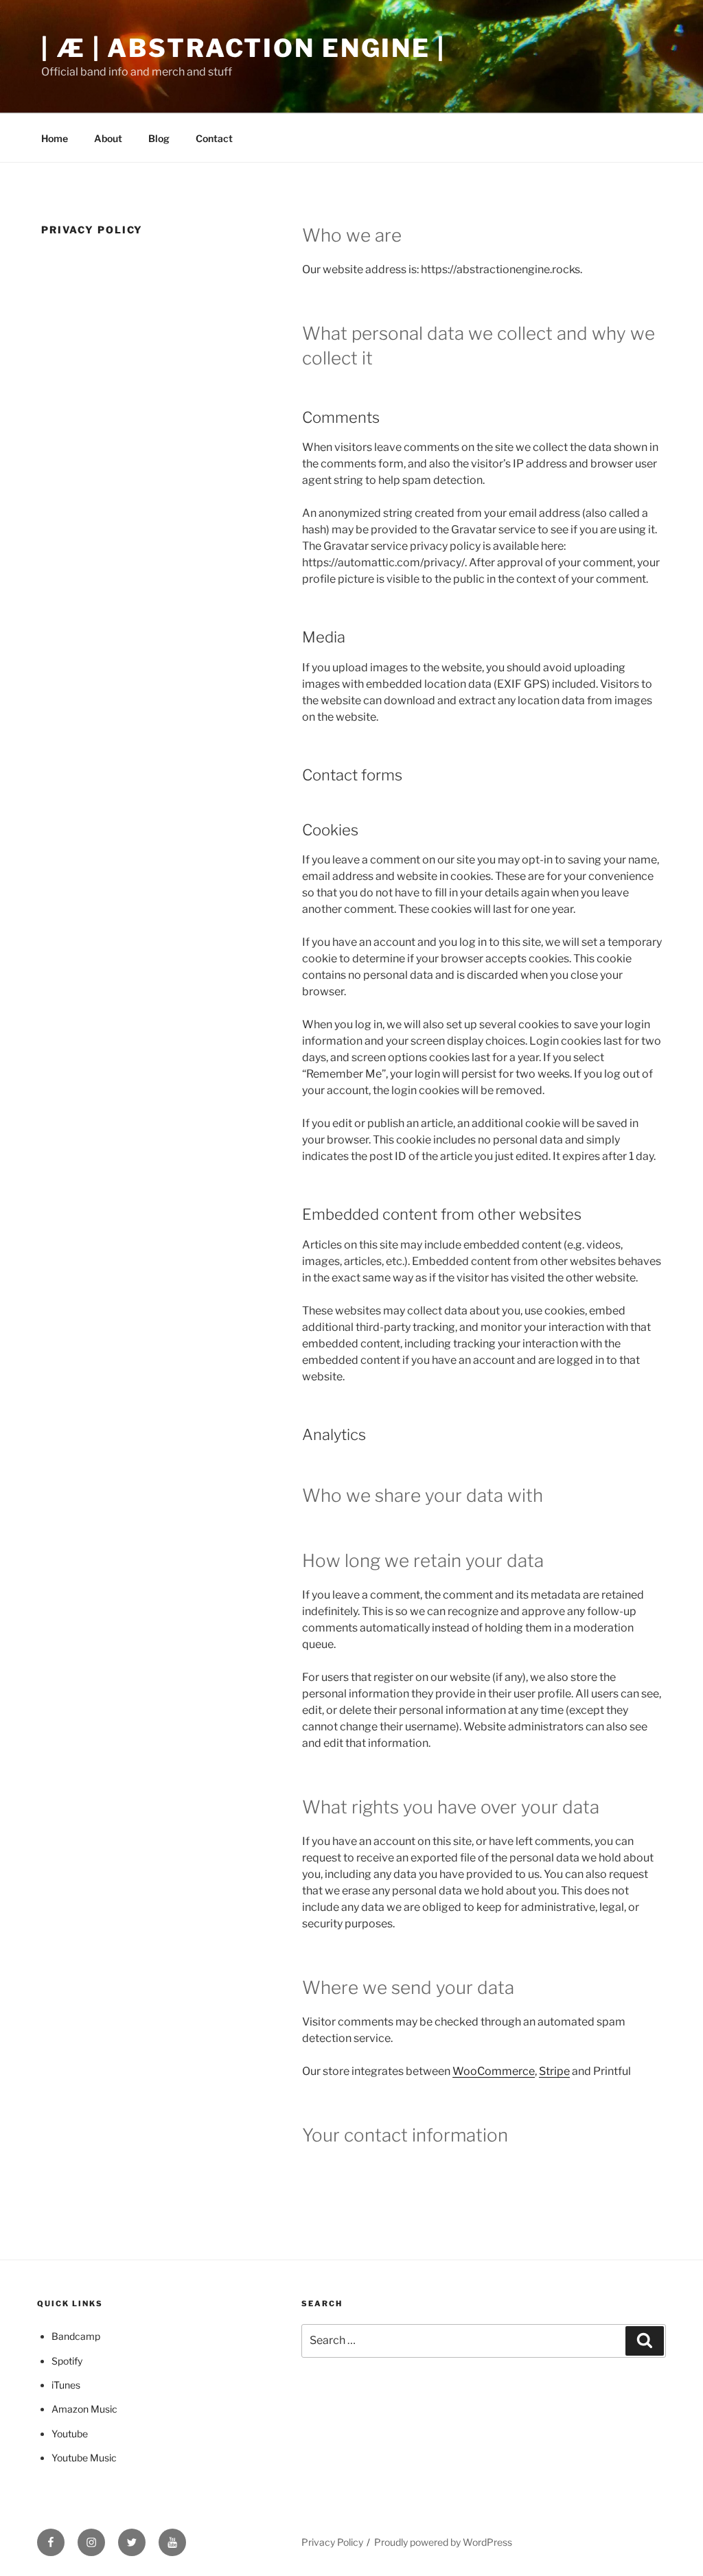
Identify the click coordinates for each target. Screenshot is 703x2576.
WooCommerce (494, 2071)
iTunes (66, 2385)
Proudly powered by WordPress (443, 2542)
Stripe (554, 2071)
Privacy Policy (332, 2542)
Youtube (70, 2434)
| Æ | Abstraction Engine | (243, 48)
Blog (159, 138)
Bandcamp (76, 2336)
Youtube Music (84, 2458)
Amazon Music (84, 2409)
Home (55, 138)
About (108, 138)
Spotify (67, 2361)
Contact (214, 138)
